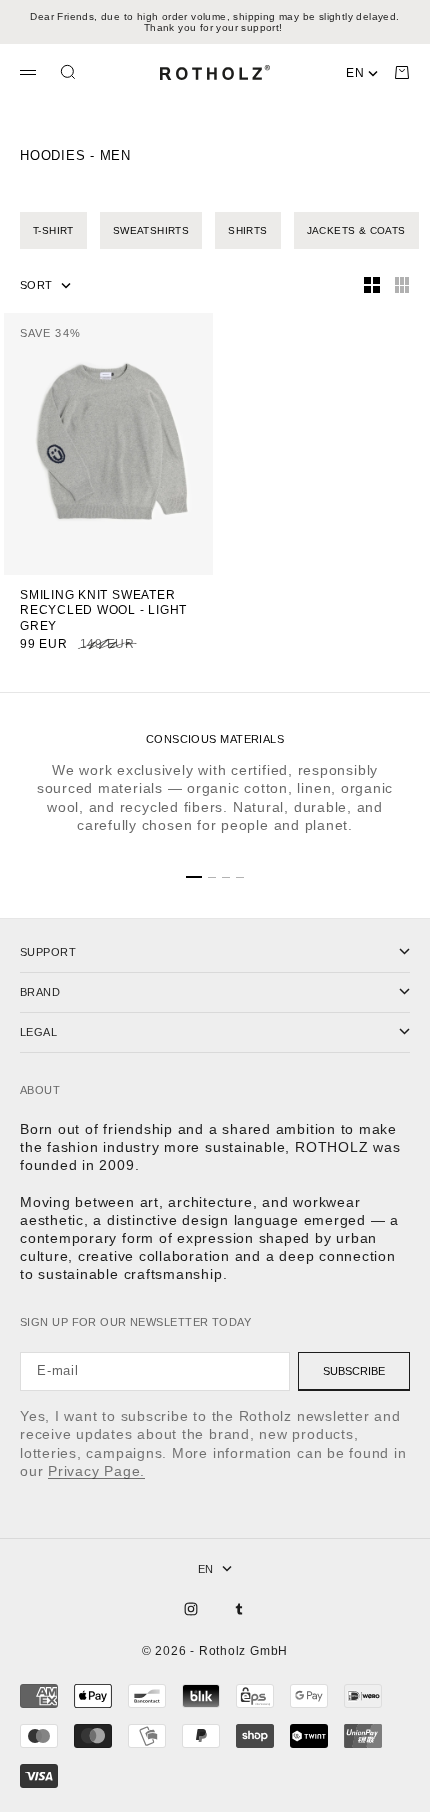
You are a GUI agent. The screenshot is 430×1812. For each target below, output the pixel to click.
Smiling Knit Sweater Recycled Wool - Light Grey (103, 612)
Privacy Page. (96, 1471)
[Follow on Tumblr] (239, 1609)
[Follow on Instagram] (191, 1609)
